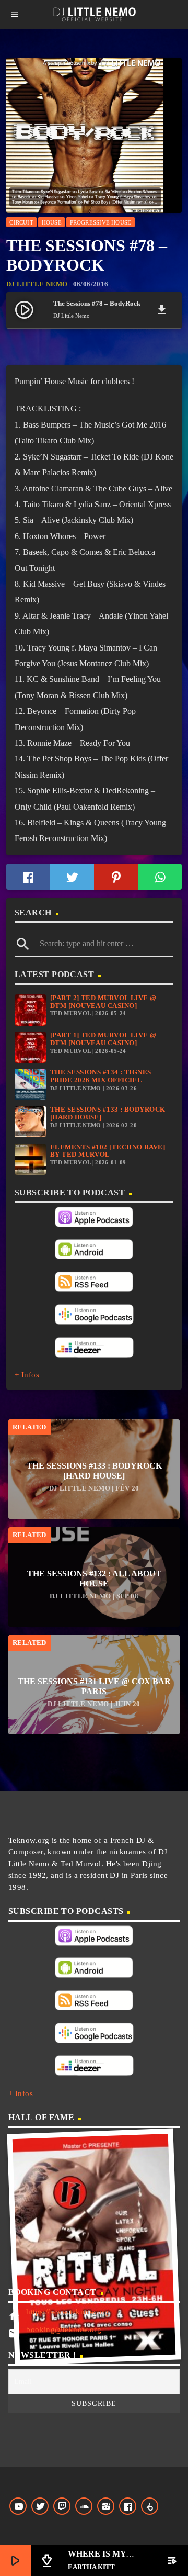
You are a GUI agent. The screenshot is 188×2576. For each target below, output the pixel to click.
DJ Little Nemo (37, 284)
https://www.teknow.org (67, 2312)
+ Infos (27, 1375)
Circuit (21, 222)
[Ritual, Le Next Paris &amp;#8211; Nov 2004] (94, 2247)
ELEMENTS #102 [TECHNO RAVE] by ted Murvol (108, 1151)
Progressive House (101, 222)
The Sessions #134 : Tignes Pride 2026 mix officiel (101, 1076)
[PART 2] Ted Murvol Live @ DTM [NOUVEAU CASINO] (103, 1002)
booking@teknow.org (64, 2329)
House (52, 222)
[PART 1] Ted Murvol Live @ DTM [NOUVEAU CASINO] (103, 1039)
